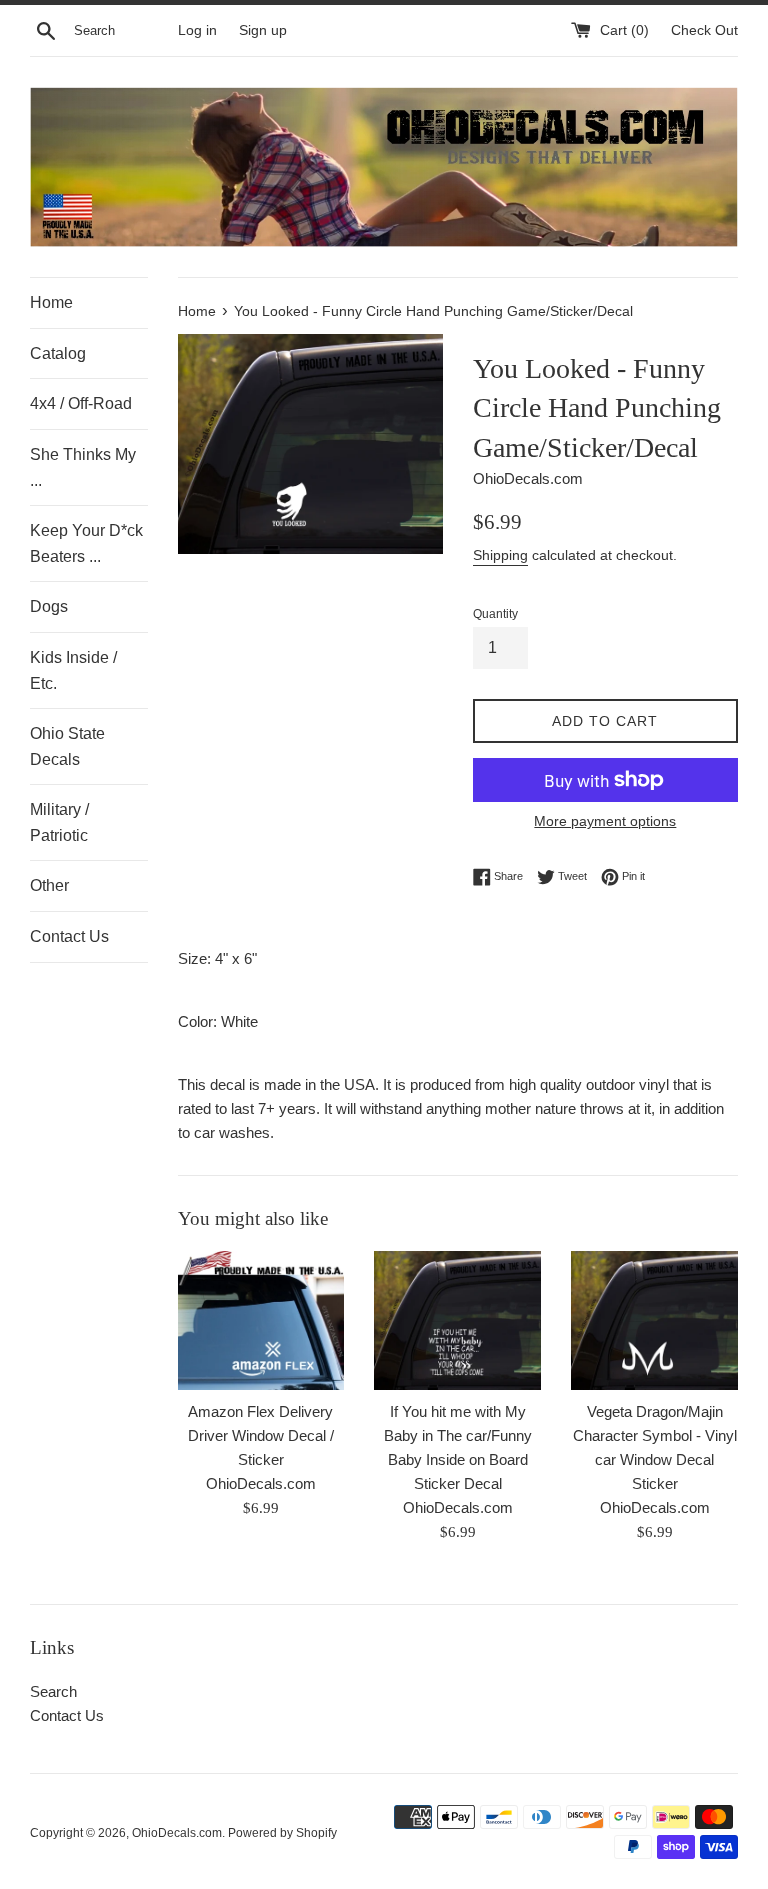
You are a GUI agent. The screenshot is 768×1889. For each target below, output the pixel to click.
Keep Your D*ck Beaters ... (86, 543)
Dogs (49, 606)
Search (53, 1691)
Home (51, 302)
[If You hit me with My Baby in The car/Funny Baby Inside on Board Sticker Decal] (457, 1320)
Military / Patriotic (59, 822)
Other (49, 885)
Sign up (263, 30)
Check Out (704, 30)
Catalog (58, 353)
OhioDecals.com (177, 1833)
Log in (197, 30)
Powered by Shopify (282, 1833)
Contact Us (69, 936)
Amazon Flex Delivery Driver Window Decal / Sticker (261, 1435)
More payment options (605, 821)
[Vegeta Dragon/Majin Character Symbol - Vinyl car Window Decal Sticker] (654, 1320)
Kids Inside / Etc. (73, 670)
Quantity (495, 614)
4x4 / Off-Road (81, 403)
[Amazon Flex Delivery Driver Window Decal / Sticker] (261, 1320)
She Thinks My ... (83, 467)
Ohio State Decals (67, 746)
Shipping (500, 555)
